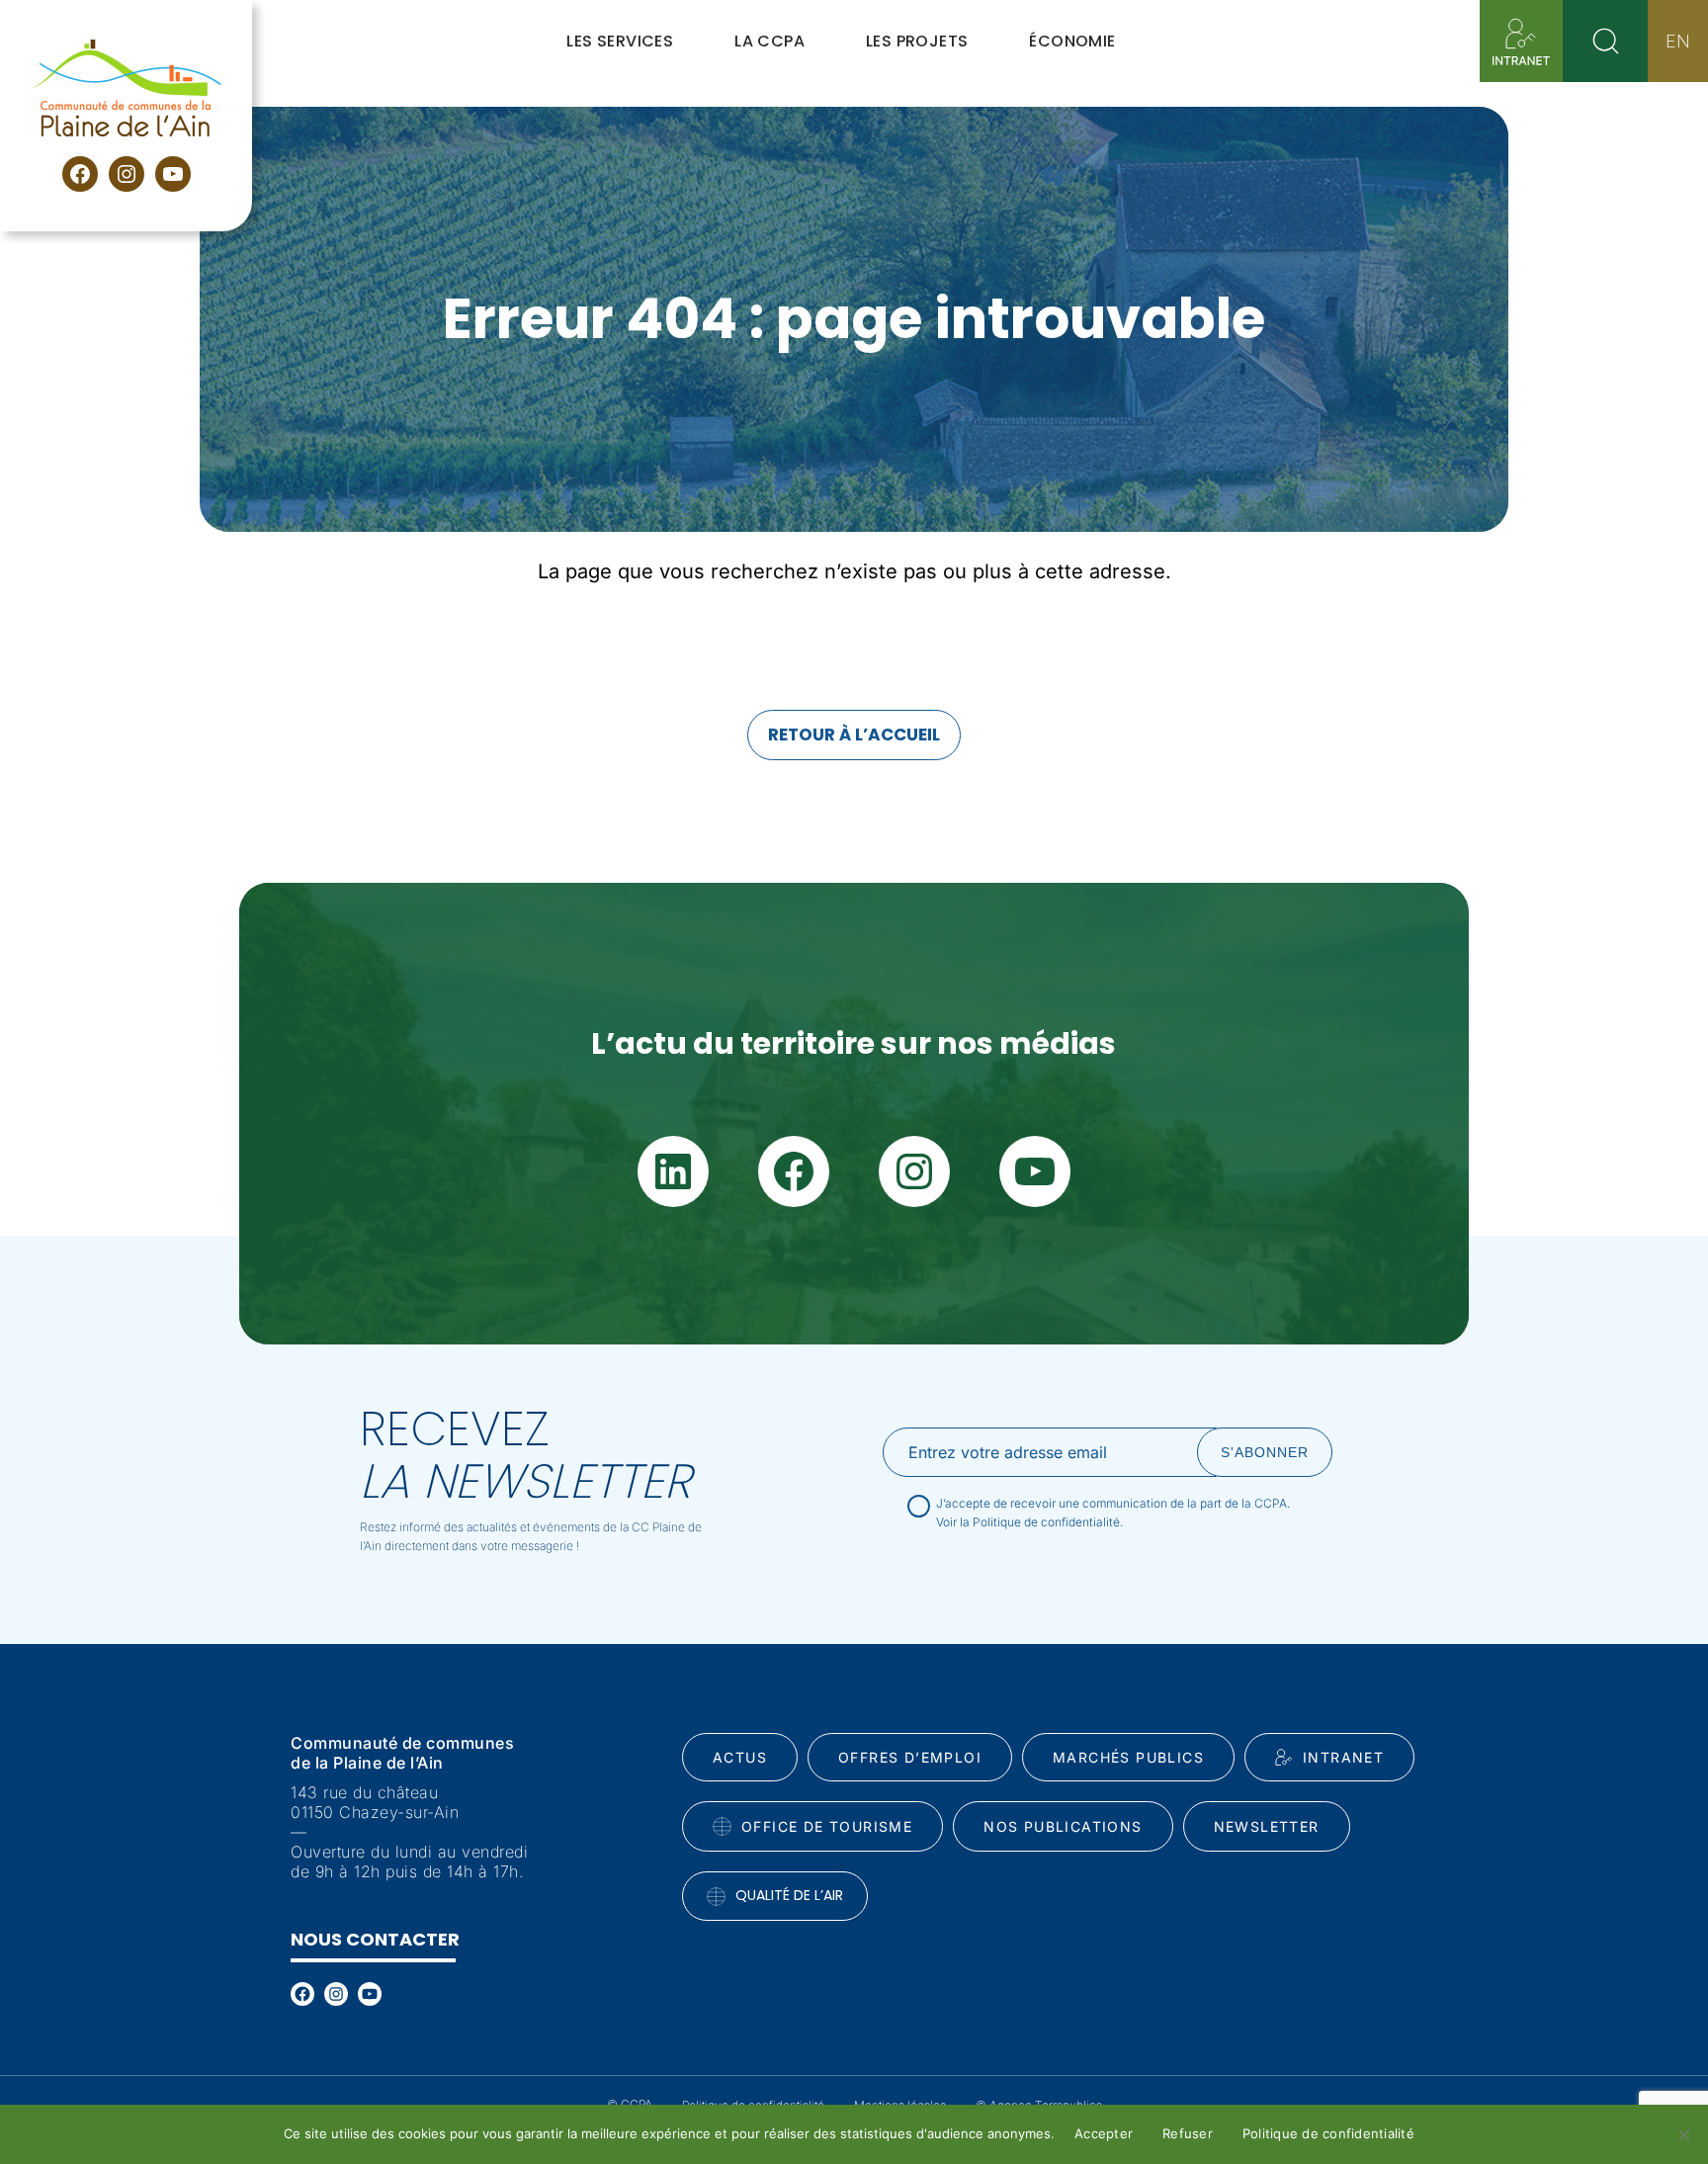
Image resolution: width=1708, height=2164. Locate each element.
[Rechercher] (1605, 41)
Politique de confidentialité (1328, 2133)
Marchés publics (1128, 1757)
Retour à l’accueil (854, 735)
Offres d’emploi (910, 1757)
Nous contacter (375, 1939)
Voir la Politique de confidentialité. (1029, 1522)
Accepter (1104, 2133)
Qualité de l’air (789, 1895)
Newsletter (1267, 1826)
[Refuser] (1683, 2134)
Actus (740, 1757)
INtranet (1343, 1757)
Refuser (1188, 2133)
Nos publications (1063, 1826)
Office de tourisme (827, 1826)
